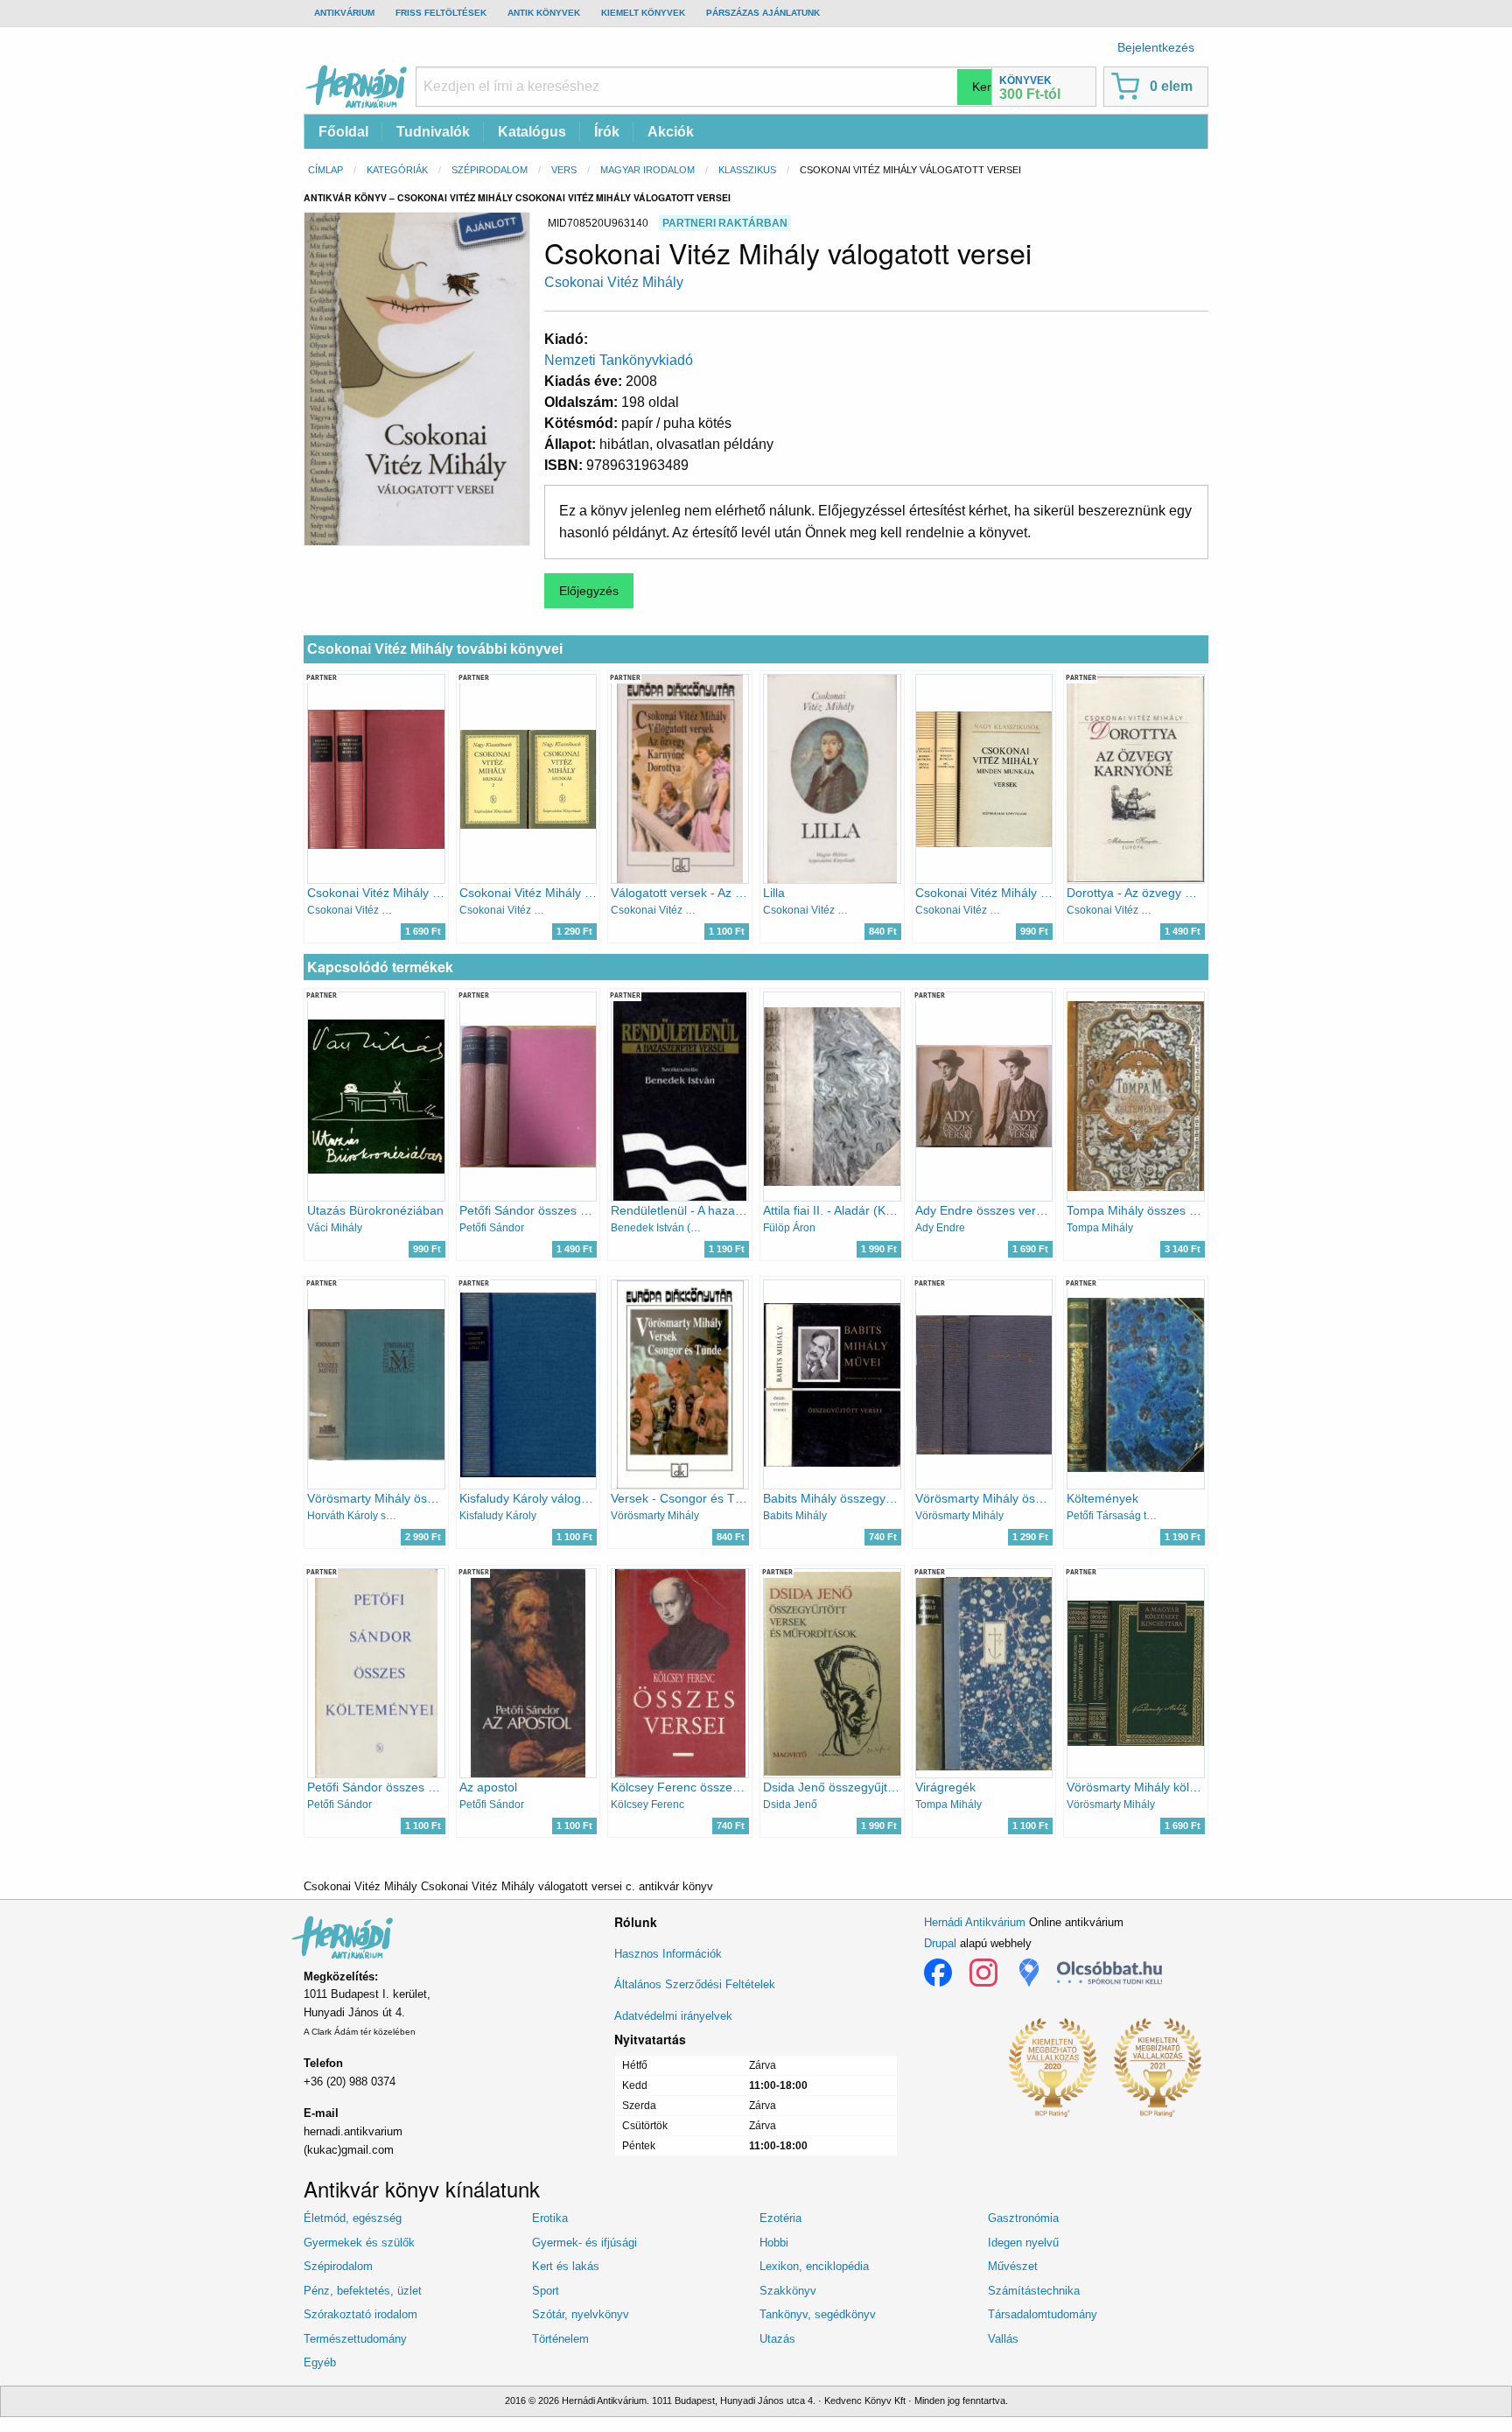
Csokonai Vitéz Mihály (614, 282)
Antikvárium (344, 13)
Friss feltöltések (441, 13)
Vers (564, 170)
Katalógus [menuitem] (532, 132)
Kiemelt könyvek (643, 13)
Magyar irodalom (647, 170)
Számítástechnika (1034, 2291)
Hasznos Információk (668, 1954)
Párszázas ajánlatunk (763, 13)
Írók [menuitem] (607, 132)
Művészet (1013, 2266)
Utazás (777, 2339)
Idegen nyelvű (1023, 2243)
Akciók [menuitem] (671, 132)
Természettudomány (355, 2339)
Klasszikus (747, 170)
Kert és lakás (566, 2266)
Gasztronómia (1023, 2218)
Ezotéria (780, 2218)
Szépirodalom (490, 170)
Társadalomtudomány (1043, 2314)
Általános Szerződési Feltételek (695, 1984)
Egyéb (320, 2362)
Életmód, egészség (353, 2218)
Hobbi (774, 2243)
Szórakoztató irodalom (360, 2314)
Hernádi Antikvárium (975, 1922)
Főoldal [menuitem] (343, 132)
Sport (546, 2291)
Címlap (325, 170)
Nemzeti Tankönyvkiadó (619, 360)
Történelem (560, 2339)
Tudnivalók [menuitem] (433, 132)
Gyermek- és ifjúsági (584, 2243)
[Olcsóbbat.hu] (1109, 1973)
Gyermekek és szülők (359, 2243)
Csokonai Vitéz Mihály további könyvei (435, 649)
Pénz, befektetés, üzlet (363, 2291)
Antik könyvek (544, 13)
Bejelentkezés (1156, 47)
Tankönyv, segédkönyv (818, 2314)
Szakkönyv (788, 2291)
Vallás (1003, 2339)
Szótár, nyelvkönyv (581, 2314)
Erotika (550, 2218)
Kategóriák (397, 170)
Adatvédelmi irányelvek (673, 2016)
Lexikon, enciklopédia (814, 2266)
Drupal (940, 1943)
